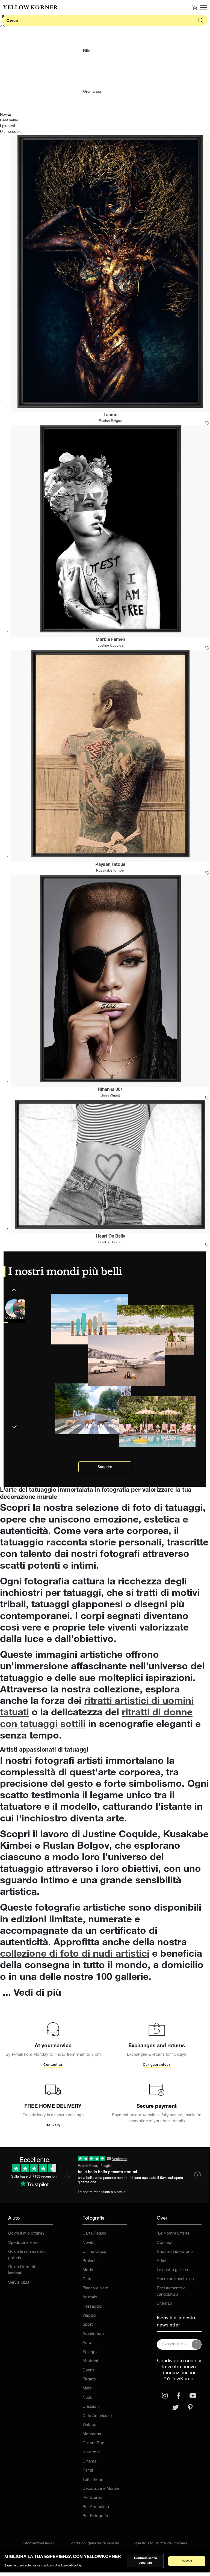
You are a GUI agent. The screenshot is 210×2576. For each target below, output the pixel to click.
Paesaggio (92, 2307)
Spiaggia (91, 2352)
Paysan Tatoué (110, 865)
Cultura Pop (93, 2443)
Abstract (90, 2361)
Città (87, 2279)
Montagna (92, 2434)
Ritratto (89, 2380)
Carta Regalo (94, 2234)
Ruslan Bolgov (110, 421)
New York (91, 2452)
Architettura (93, 2334)
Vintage (89, 2425)
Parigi (88, 2471)
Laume (110, 415)
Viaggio (89, 2316)
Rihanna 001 (110, 1090)
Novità (88, 2243)
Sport (88, 2325)
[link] (30, 7)
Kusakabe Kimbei (110, 871)
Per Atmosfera (96, 2507)
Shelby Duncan (110, 1243)
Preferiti (89, 2261)
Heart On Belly (110, 1237)
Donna (88, 2371)
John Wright (110, 1096)
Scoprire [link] (105, 1467)
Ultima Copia (94, 2252)
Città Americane (97, 2416)
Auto (87, 2343)
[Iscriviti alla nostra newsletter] (197, 2344)
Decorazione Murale (101, 2489)
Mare (87, 2389)
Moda (88, 2270)
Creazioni (91, 2407)
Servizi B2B (19, 2283)
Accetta (187, 2561)
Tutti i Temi (92, 2480)
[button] (14, 1423)
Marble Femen (110, 640)
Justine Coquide (110, 646)
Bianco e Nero (95, 2288)
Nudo (88, 2398)
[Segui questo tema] (2, 27)
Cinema (89, 2462)
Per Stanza (92, 2498)
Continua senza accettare (145, 2561)
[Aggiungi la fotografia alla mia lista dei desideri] (207, 423)
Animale (90, 2297)
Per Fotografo (95, 2516)
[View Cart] (194, 7)
